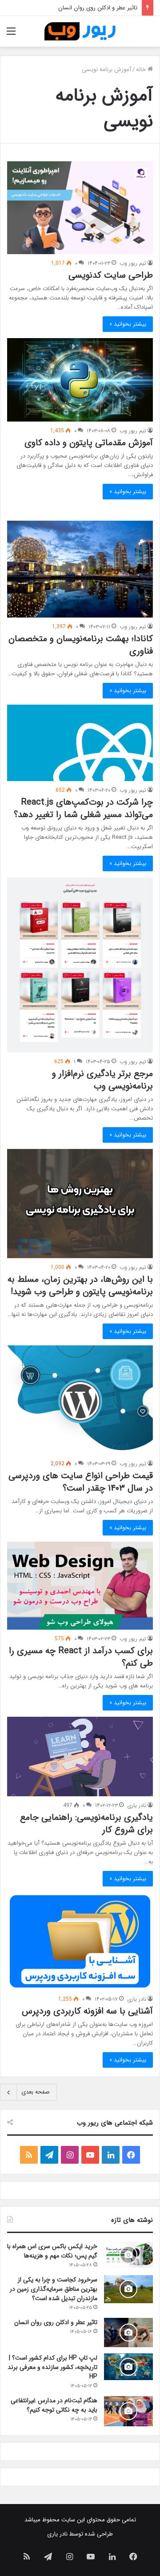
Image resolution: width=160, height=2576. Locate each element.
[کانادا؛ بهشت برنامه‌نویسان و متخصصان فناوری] (80, 569)
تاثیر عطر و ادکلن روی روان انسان (56, 2322)
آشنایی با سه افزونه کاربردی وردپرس (87, 2011)
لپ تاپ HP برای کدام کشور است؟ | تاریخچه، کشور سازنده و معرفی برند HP (52, 2367)
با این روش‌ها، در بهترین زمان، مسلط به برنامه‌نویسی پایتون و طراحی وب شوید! (80, 1286)
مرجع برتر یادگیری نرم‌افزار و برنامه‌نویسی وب (102, 1080)
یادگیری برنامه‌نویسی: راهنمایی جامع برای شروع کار (86, 1824)
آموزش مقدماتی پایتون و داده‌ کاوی (89, 443)
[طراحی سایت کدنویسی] (80, 208)
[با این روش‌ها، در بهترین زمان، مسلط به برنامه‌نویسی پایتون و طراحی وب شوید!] (80, 1204)
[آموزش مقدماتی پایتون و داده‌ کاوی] (80, 380)
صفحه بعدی (36, 2092)
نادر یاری (137, 1805)
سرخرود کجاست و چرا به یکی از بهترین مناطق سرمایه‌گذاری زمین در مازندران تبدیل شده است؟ (54, 2289)
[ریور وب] (80, 31)
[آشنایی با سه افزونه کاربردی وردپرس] (80, 1941)
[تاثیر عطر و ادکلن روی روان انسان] (128, 2333)
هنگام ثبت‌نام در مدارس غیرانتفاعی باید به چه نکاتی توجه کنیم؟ (54, 2405)
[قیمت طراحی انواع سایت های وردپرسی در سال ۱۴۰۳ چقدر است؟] (80, 1400)
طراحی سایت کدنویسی (111, 275)
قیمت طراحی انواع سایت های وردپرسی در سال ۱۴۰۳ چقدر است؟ (81, 1482)
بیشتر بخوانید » (128, 324)
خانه (142, 70)
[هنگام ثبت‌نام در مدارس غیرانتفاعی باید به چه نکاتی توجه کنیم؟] (128, 2411)
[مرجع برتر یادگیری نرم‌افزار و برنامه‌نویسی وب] (80, 965)
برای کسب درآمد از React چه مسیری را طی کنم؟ (81, 1657)
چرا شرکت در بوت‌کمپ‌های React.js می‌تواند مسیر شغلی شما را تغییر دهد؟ (82, 808)
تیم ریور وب (133, 263)
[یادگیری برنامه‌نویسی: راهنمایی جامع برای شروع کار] (80, 1757)
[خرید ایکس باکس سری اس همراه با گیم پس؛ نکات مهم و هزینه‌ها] (128, 2255)
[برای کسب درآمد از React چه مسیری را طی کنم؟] (80, 1586)
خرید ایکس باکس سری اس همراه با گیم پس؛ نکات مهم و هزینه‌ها (52, 2251)
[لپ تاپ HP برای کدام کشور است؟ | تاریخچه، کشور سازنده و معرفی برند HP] (128, 2367)
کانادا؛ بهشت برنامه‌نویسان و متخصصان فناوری (81, 645)
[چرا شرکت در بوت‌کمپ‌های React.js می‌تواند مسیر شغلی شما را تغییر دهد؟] (80, 743)
